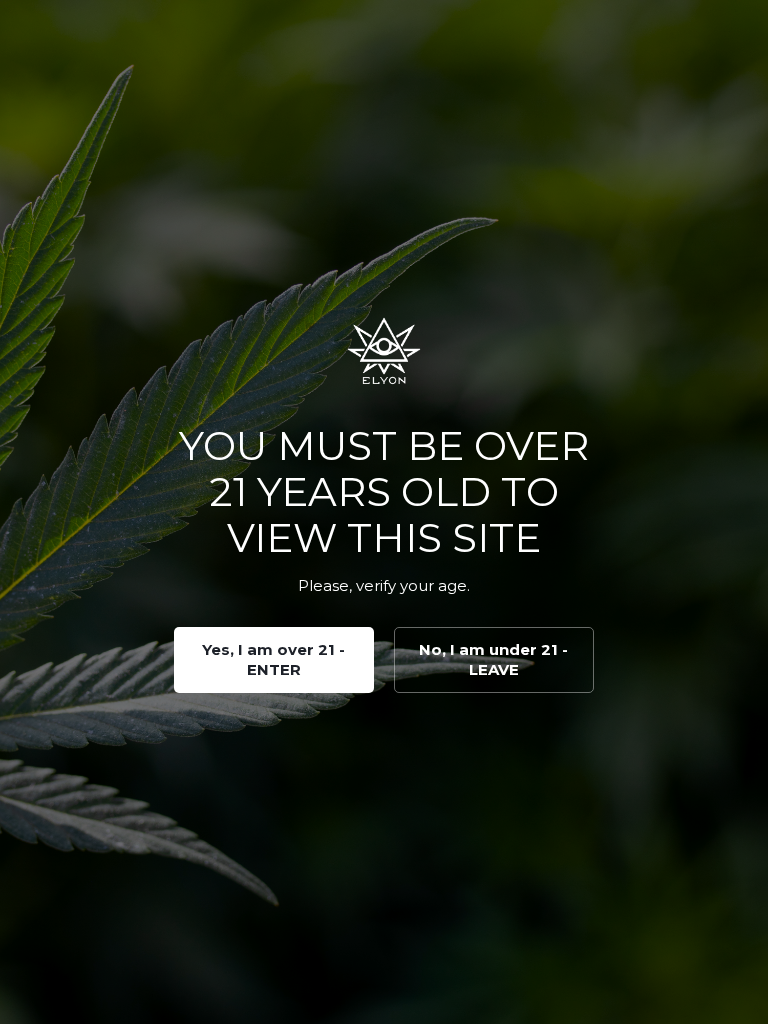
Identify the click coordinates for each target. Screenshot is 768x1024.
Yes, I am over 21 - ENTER (273, 659)
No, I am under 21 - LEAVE (493, 659)
